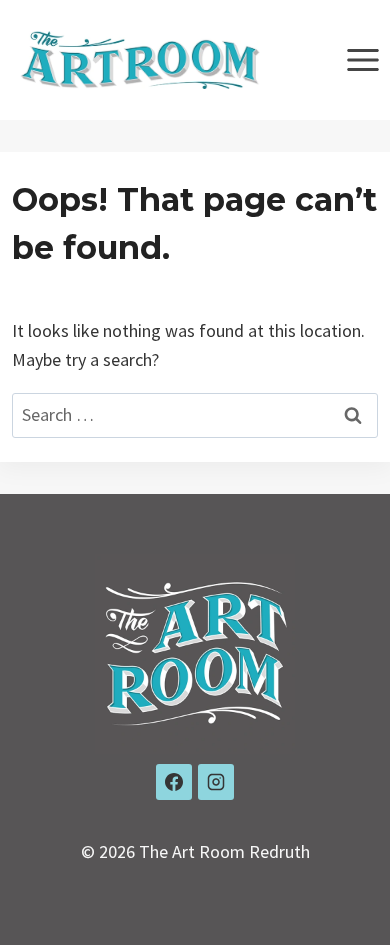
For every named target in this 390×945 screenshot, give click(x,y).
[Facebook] (174, 782)
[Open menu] (362, 59)
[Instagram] (216, 782)
